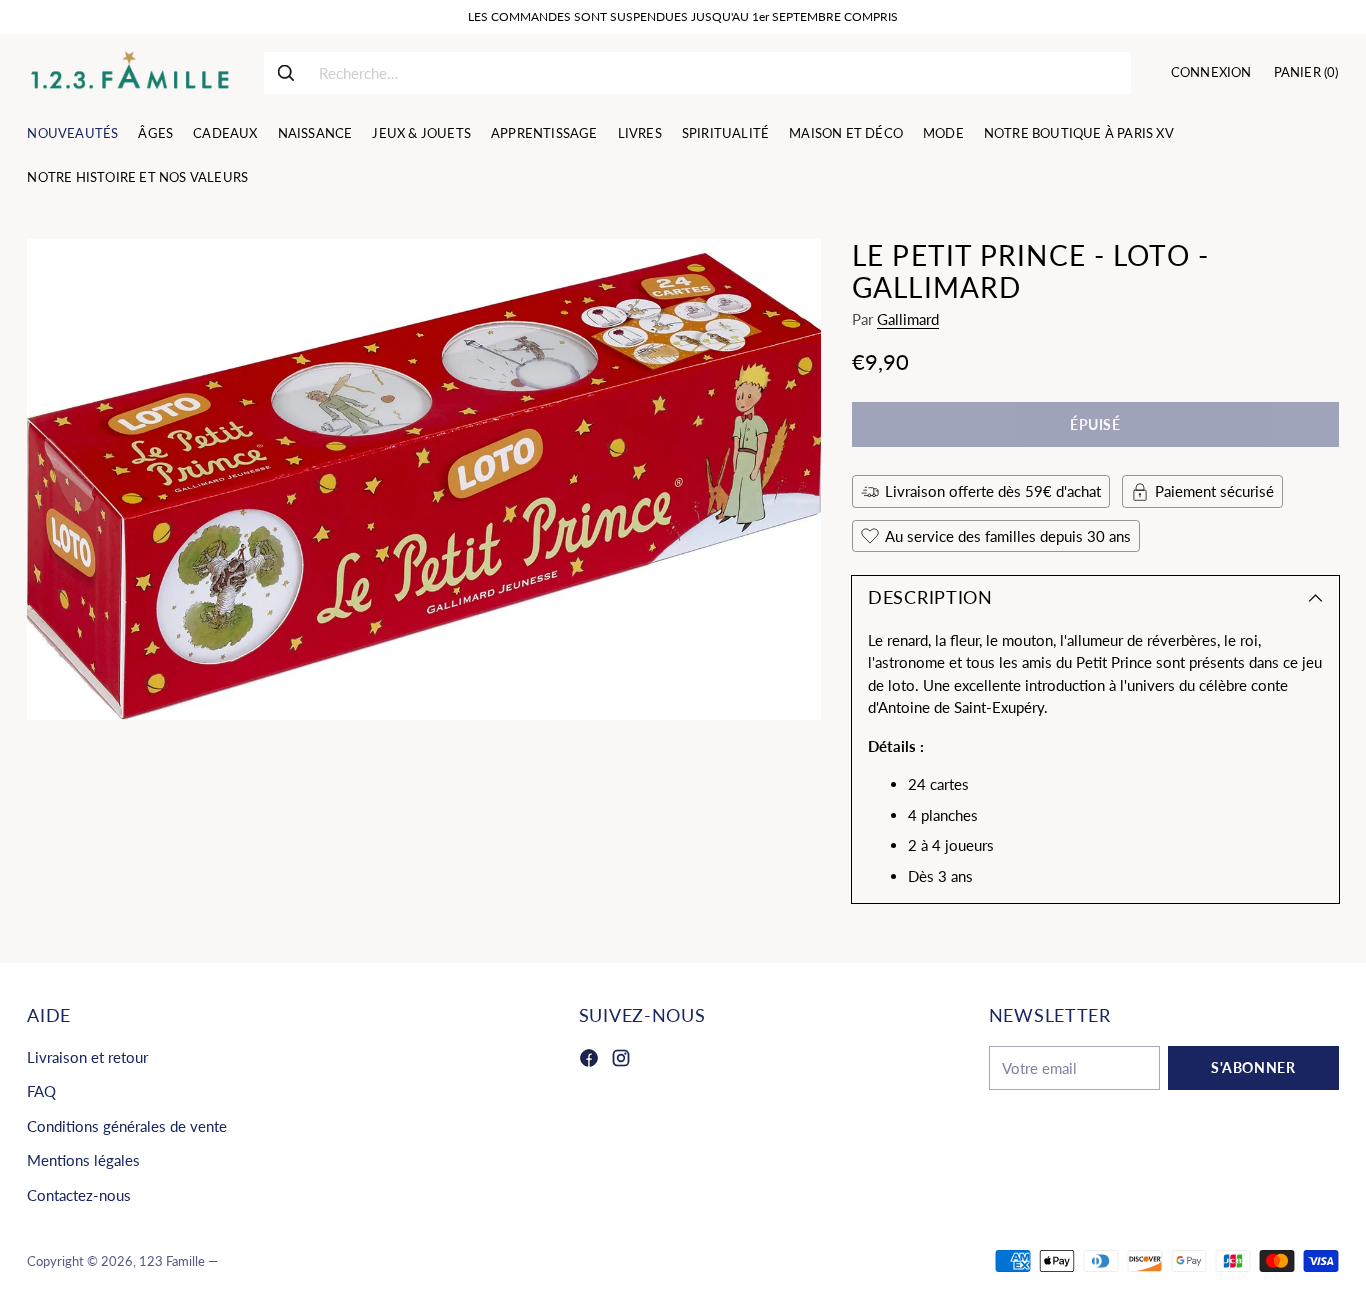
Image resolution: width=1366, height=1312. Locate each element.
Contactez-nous (79, 1195)
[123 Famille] (129, 73)
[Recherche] (286, 73)
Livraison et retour (87, 1057)
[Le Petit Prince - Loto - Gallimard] (424, 479)
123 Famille (172, 1261)
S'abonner (1253, 1067)
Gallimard (908, 319)
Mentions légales (83, 1160)
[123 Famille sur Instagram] (621, 1061)
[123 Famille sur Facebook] (589, 1061)
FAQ (41, 1091)
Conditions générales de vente (127, 1126)
